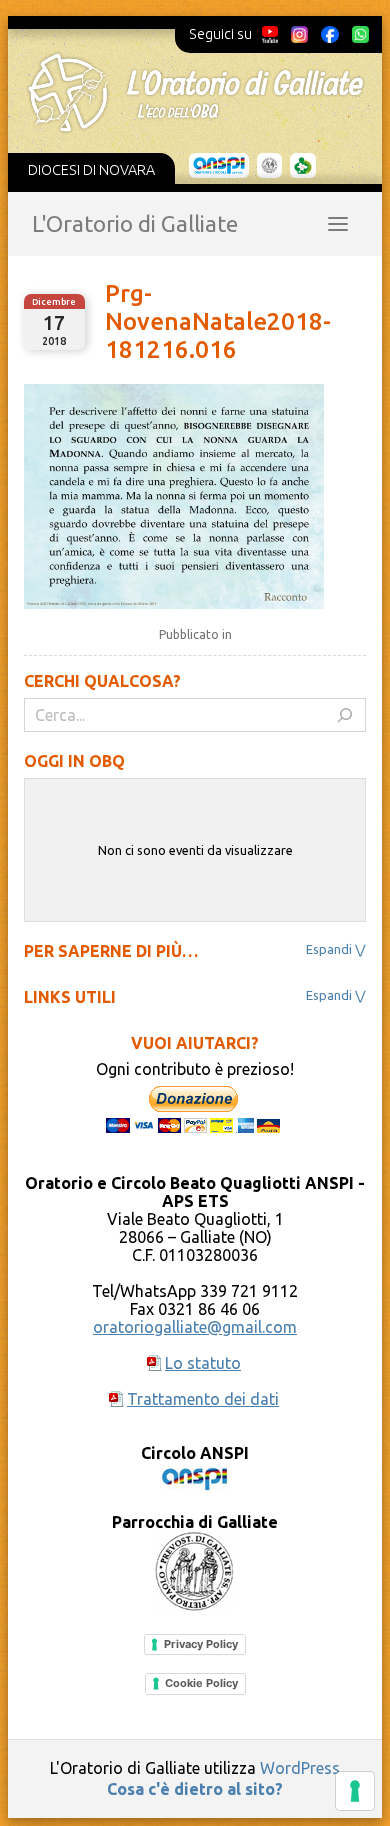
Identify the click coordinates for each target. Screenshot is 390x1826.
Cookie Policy (201, 1683)
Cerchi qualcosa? (102, 681)
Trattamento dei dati (203, 1399)
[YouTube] (270, 34)
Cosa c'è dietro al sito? (195, 1789)
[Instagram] (299, 34)
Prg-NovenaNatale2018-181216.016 (218, 321)
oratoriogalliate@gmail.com (195, 1327)
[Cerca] (345, 715)
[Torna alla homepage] (196, 93)
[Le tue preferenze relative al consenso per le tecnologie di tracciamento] (355, 1791)
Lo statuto (203, 1363)
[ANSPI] (219, 166)
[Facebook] (330, 34)
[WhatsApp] (360, 34)
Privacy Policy (201, 1644)
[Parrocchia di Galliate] (269, 166)
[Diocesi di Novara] (303, 166)
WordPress (300, 1768)
